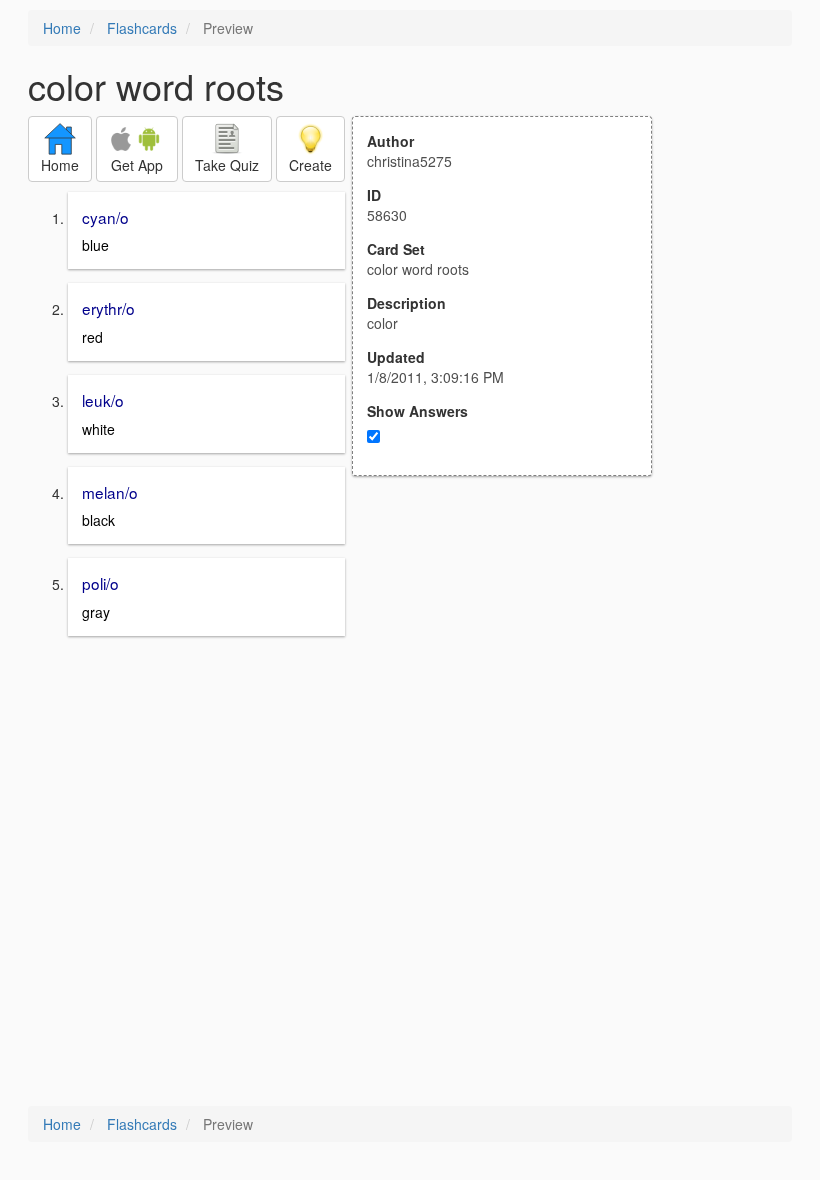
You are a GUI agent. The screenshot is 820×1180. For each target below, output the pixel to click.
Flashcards (142, 28)
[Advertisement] (513, 672)
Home (62, 28)
